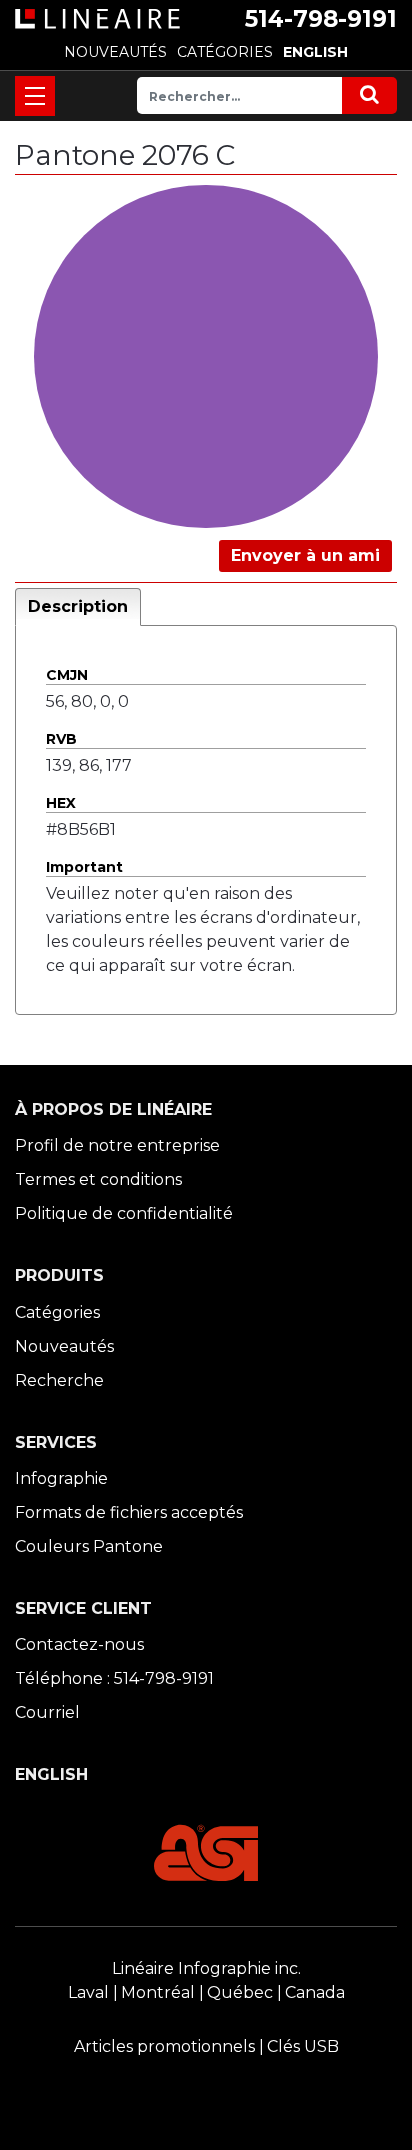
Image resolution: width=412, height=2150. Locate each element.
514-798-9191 (321, 19)
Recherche (59, 1380)
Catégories (57, 1312)
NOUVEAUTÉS (115, 52)
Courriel (47, 1712)
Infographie (61, 1478)
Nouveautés (64, 1346)
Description (78, 606)
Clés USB (303, 2046)
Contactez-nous (79, 1644)
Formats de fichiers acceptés (129, 1512)
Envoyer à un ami (305, 555)
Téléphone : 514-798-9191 (114, 1678)
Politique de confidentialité (124, 1213)
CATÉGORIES (225, 52)
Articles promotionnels (164, 2046)
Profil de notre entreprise (117, 1145)
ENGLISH (315, 52)
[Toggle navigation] (35, 96)
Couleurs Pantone (89, 1546)
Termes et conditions (98, 1179)
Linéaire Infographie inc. (206, 1968)
